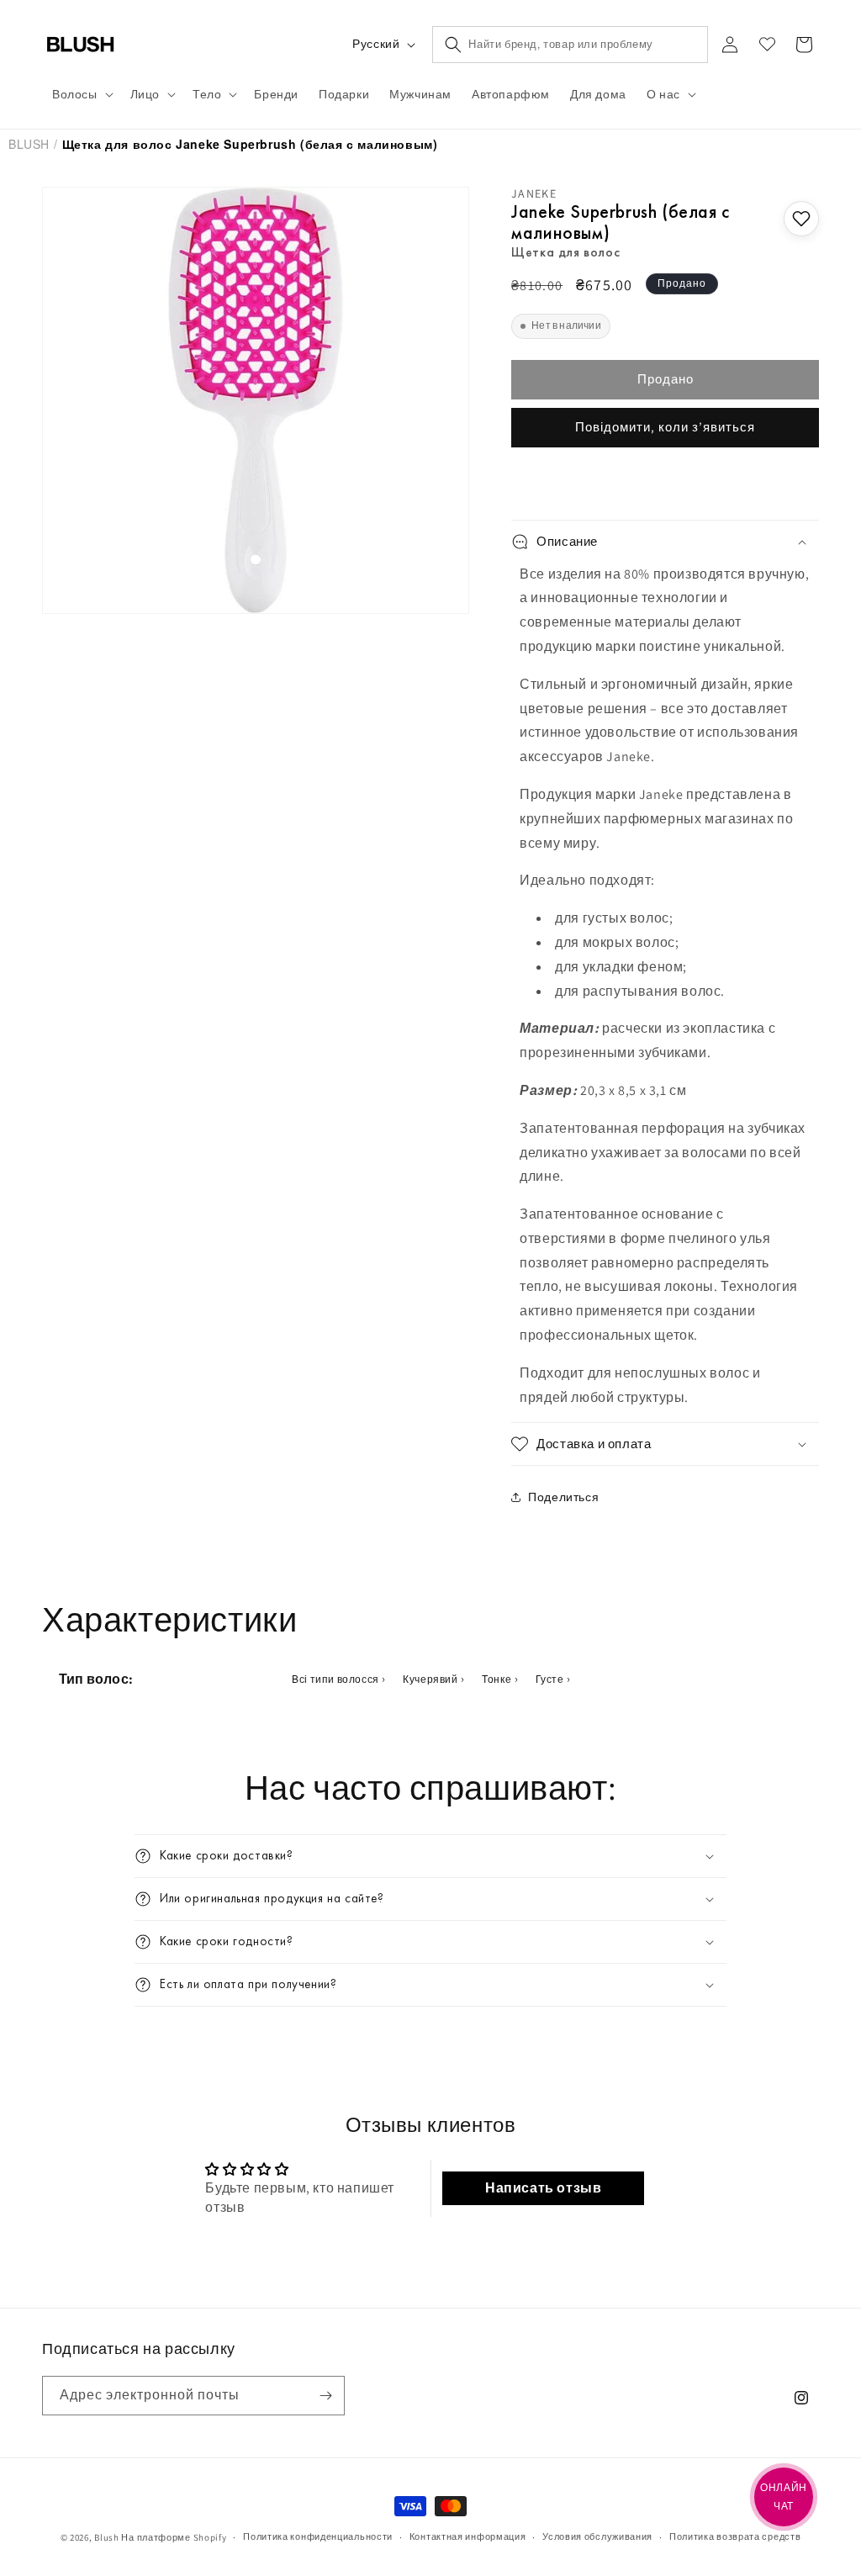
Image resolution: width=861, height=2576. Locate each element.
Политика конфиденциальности (318, 2536)
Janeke (534, 193)
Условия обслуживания (597, 2536)
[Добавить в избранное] (801, 219)
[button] (81, 94)
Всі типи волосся (335, 1679)
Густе (550, 1679)
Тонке (497, 1679)
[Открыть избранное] (767, 45)
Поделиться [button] (563, 1497)
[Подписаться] (325, 2396)
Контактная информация (468, 2536)
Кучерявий (430, 1679)
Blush (29, 144)
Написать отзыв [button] (543, 2188)
